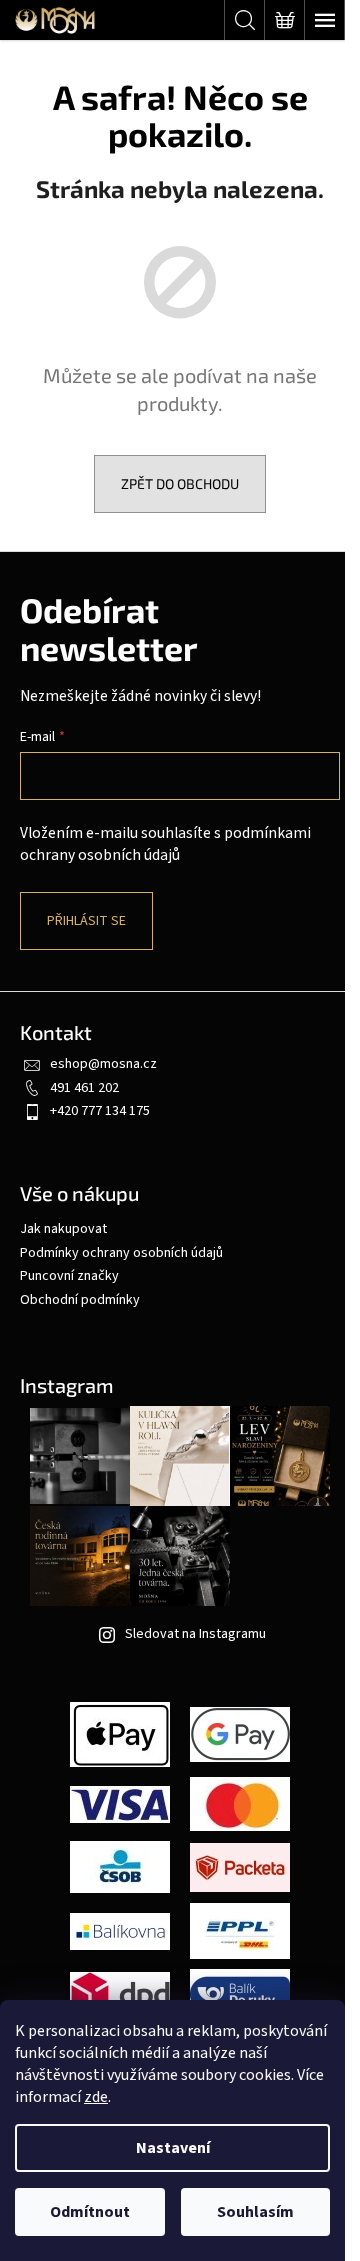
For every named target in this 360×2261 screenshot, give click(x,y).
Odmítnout (90, 2212)
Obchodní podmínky (80, 1300)
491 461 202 (84, 1088)
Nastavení (173, 2148)
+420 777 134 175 (100, 1111)
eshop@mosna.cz (103, 1064)
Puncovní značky (69, 1276)
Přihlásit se (86, 921)
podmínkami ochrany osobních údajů (165, 844)
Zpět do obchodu (180, 483)
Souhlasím (255, 2212)
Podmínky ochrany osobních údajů (121, 1253)
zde (96, 2097)
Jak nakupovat (63, 1229)
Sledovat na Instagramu (195, 1634)
